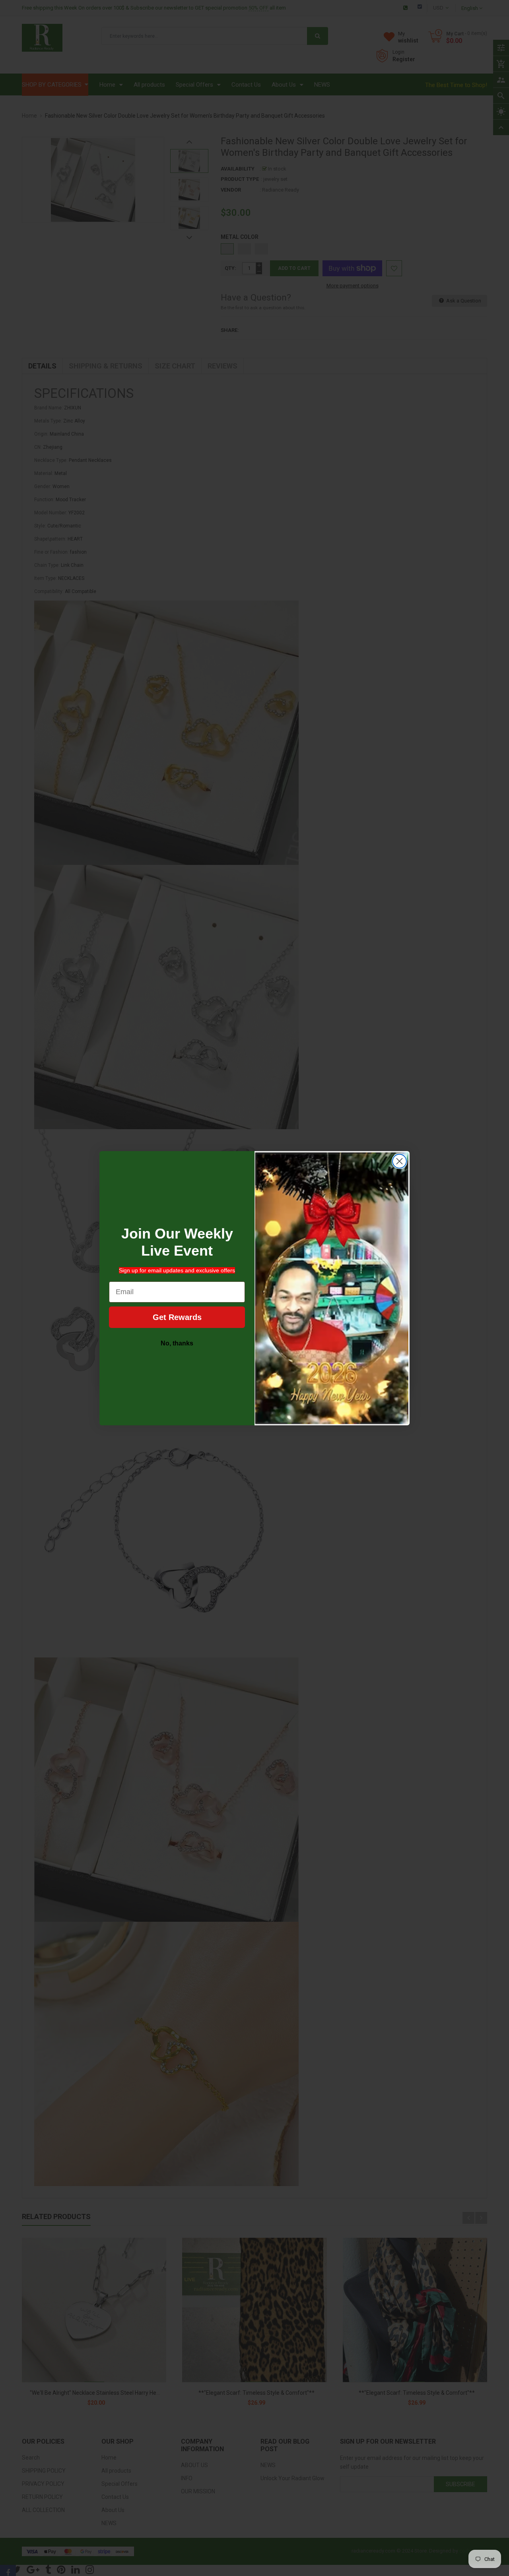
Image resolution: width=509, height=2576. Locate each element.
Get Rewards (177, 1317)
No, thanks (177, 1343)
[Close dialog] (399, 1161)
